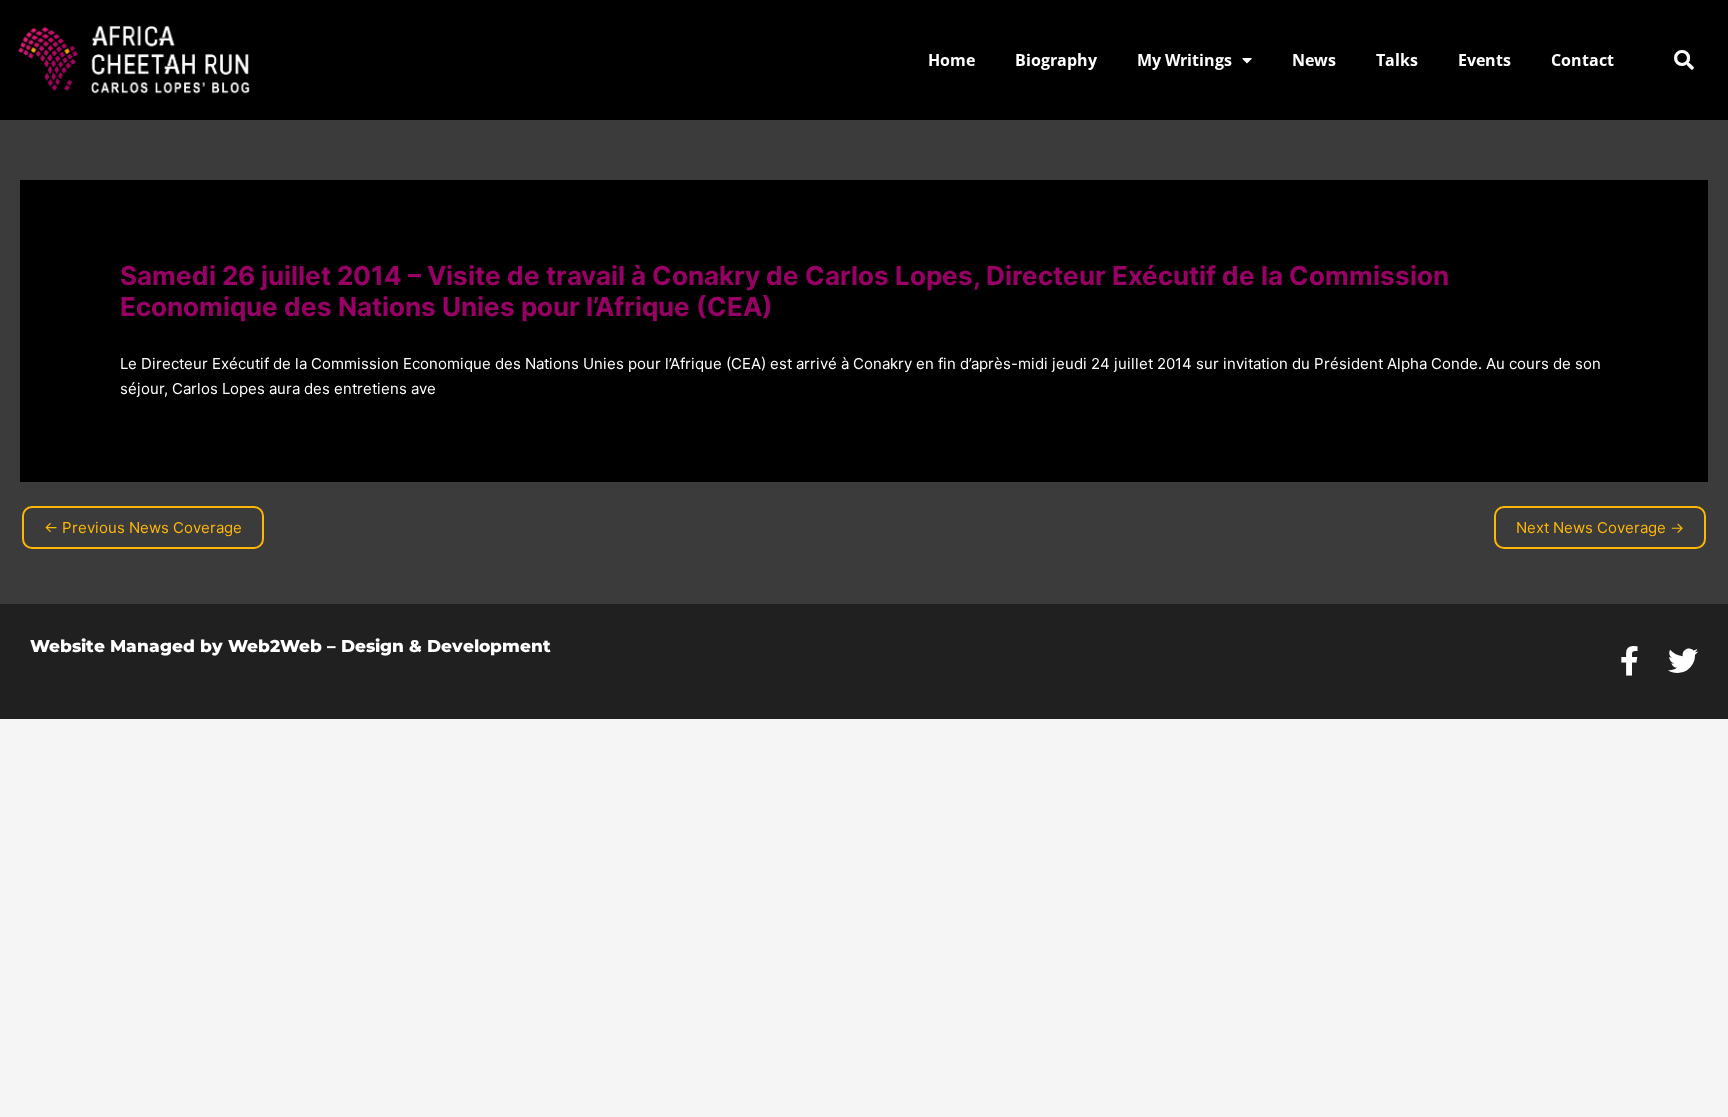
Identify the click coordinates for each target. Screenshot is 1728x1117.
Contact (1582, 60)
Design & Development (446, 646)
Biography (1056, 60)
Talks (1397, 60)
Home (951, 60)
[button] (1684, 60)
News (1314, 60)
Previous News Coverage (143, 527)
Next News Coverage (1600, 527)
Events (1484, 60)
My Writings (1184, 60)
